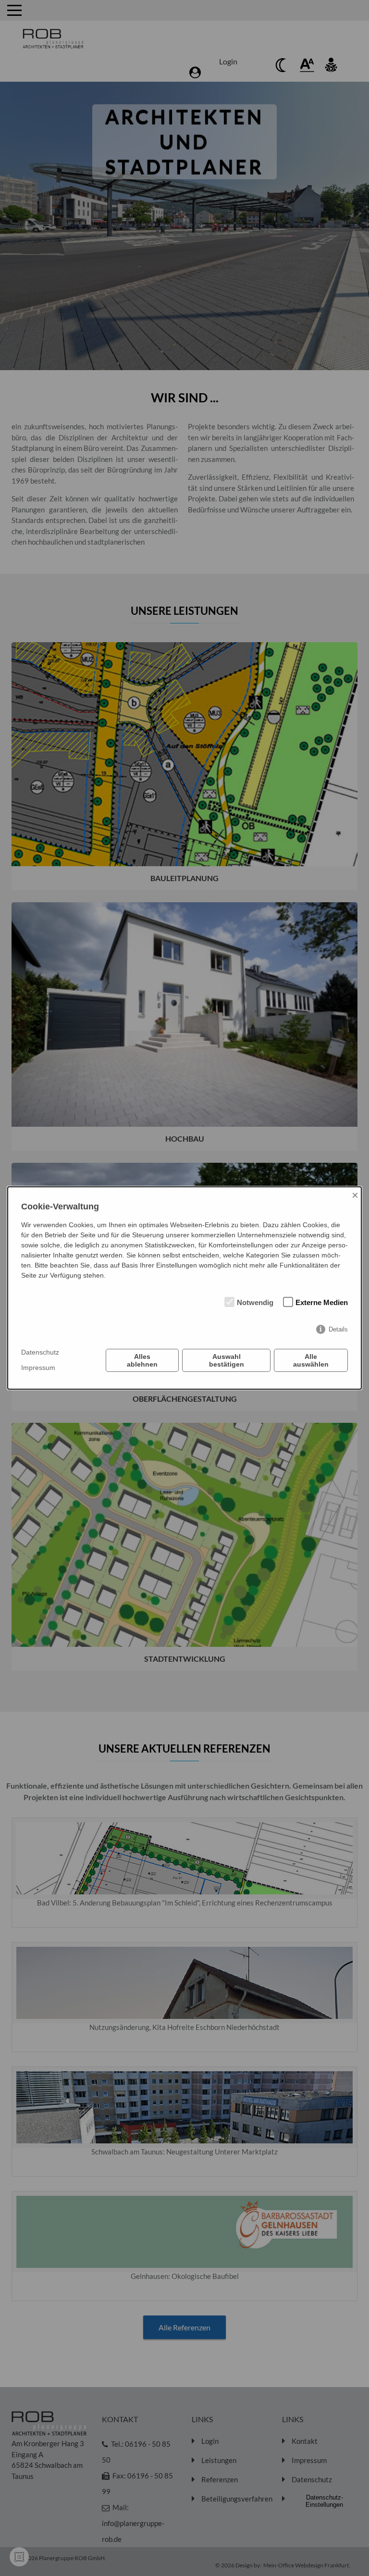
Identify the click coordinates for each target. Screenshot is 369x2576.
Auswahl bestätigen (227, 1360)
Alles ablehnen (142, 1360)
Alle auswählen (311, 1360)
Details (338, 1329)
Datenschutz (40, 1352)
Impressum (38, 1368)
